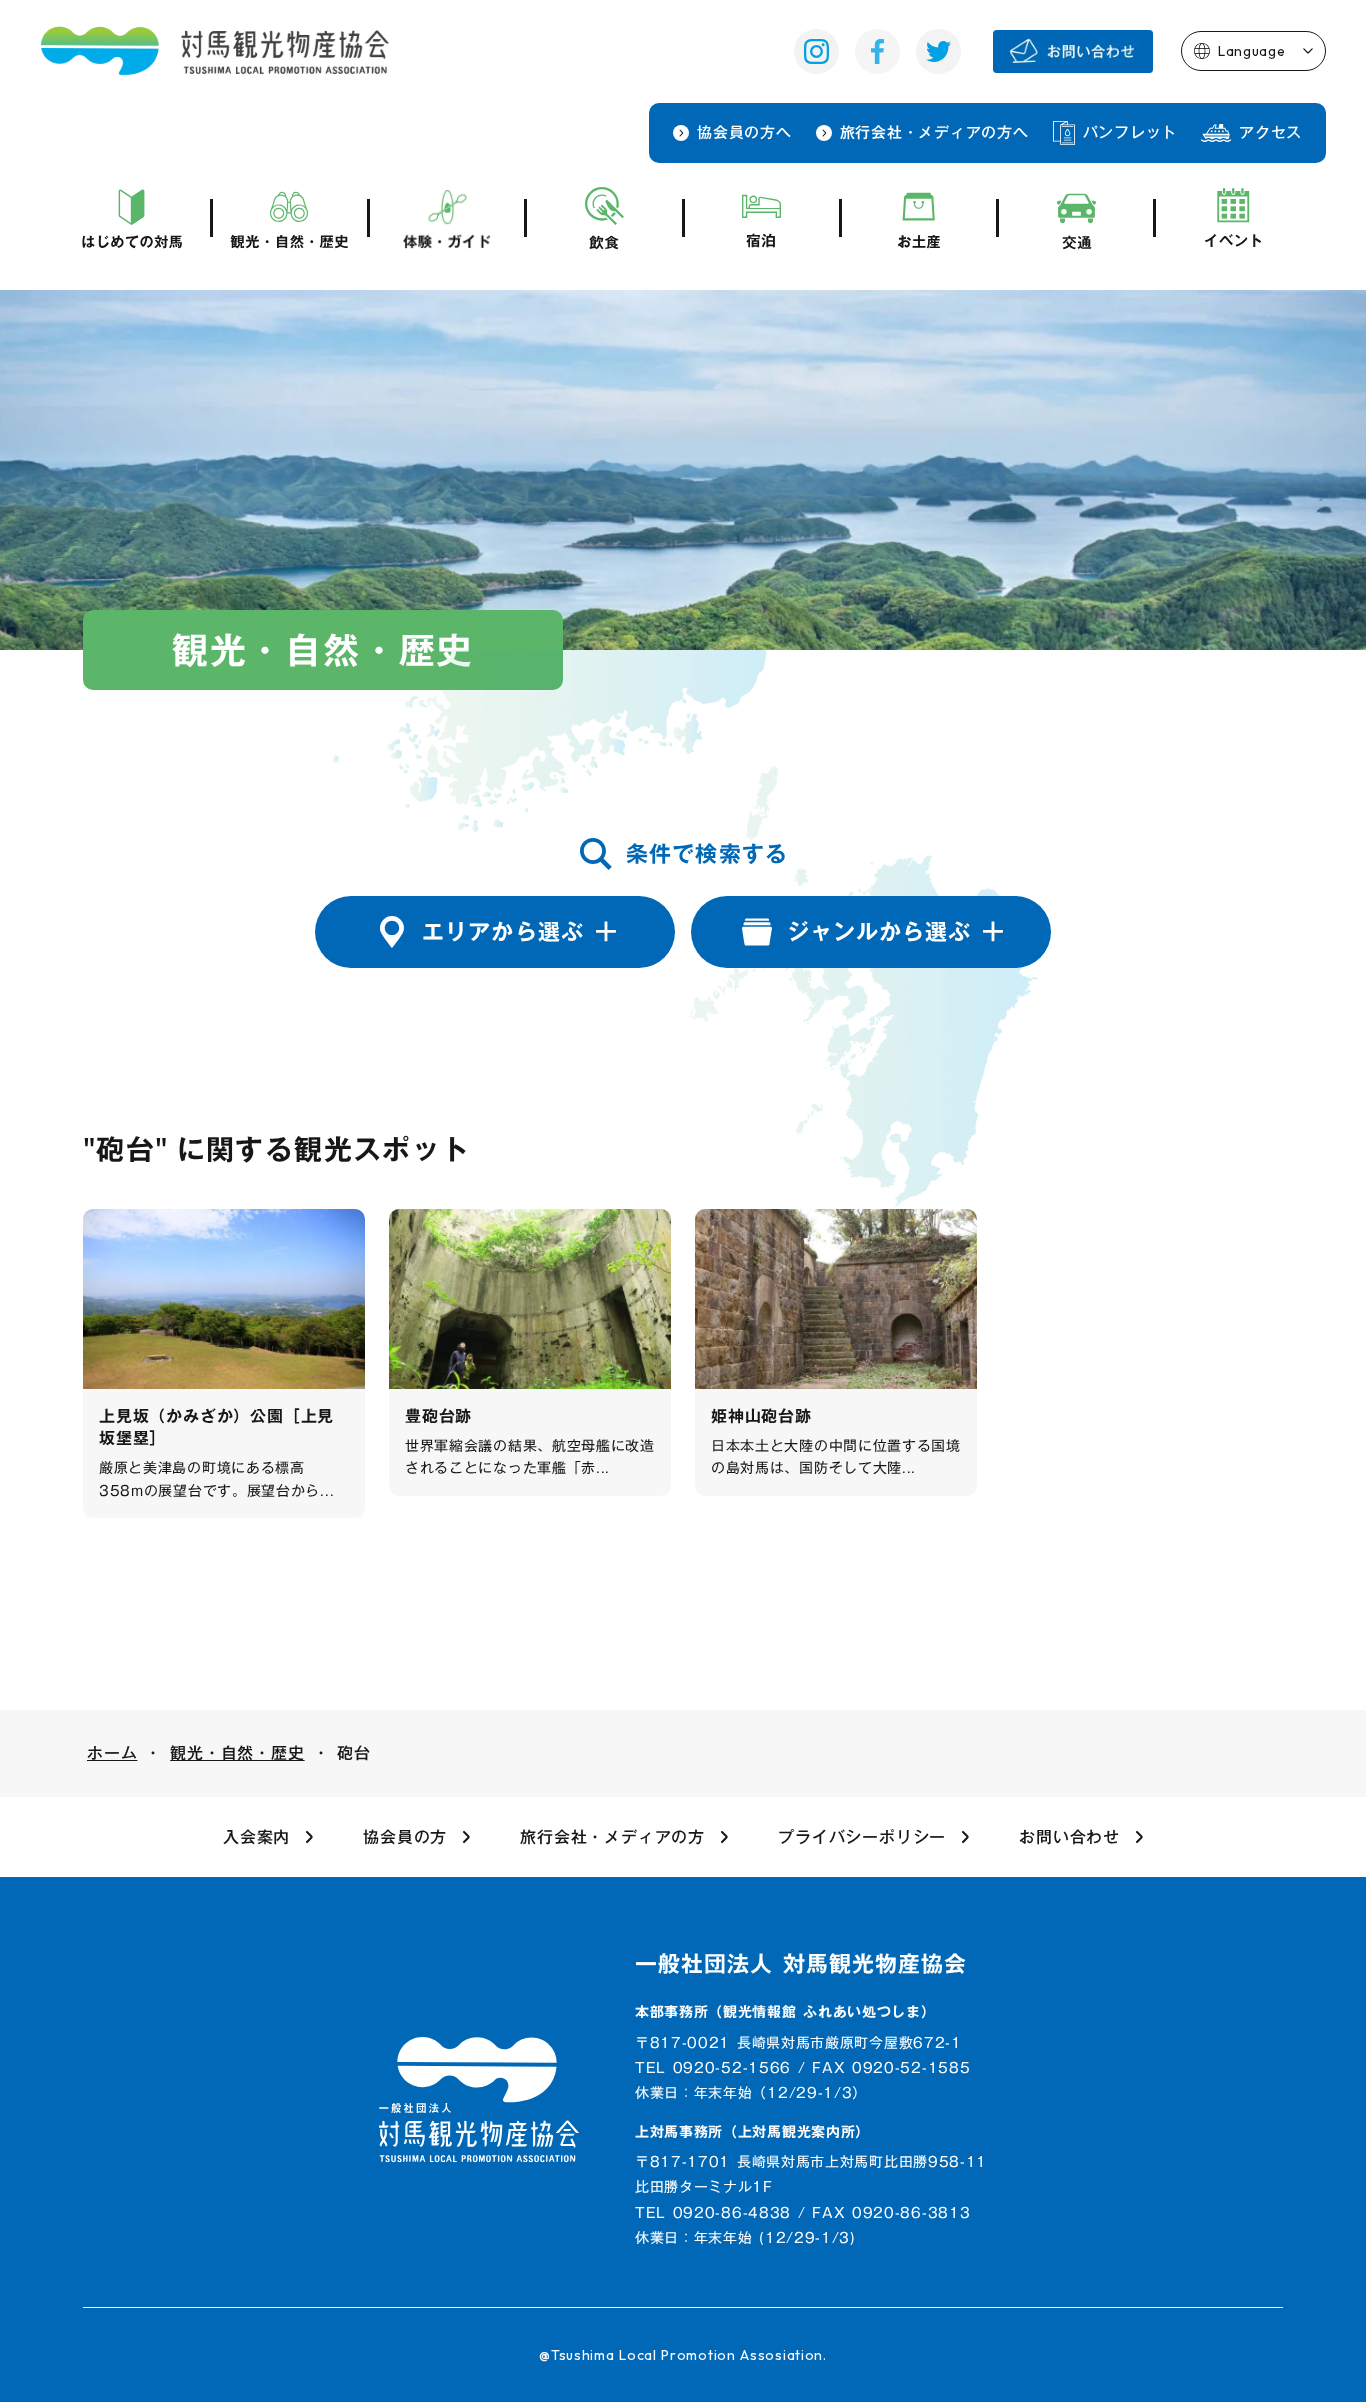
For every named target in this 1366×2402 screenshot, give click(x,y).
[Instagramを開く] (816, 51)
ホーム (112, 1753)
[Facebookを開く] (877, 51)
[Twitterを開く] (938, 51)
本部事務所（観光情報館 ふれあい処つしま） (785, 2013)
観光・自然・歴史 (237, 1753)
